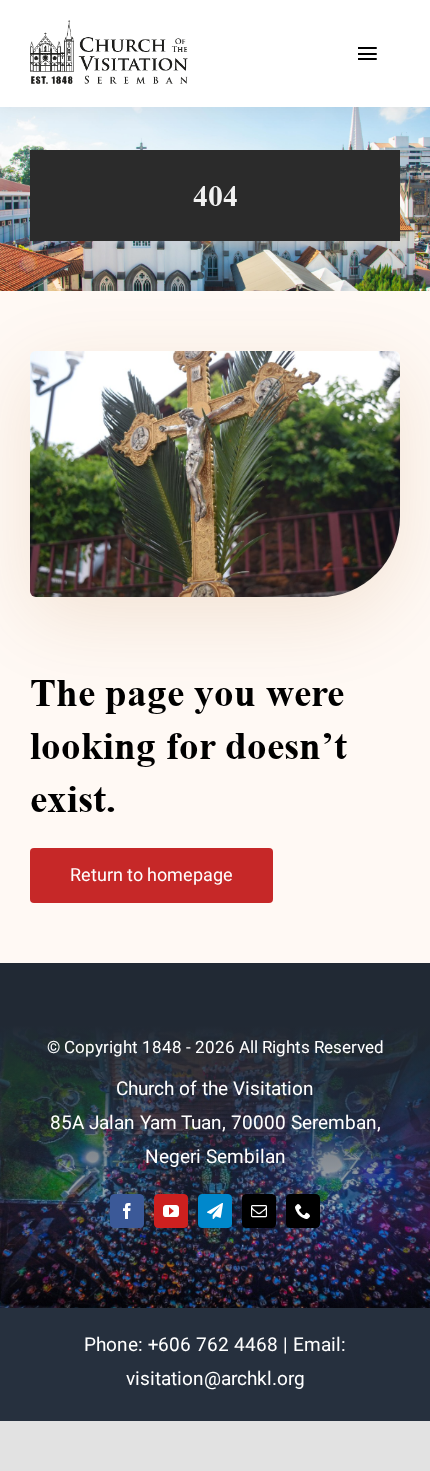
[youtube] (171, 1211)
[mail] (259, 1211)
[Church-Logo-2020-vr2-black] (112, 29)
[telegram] (215, 1211)
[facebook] (127, 1211)
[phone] (303, 1211)
